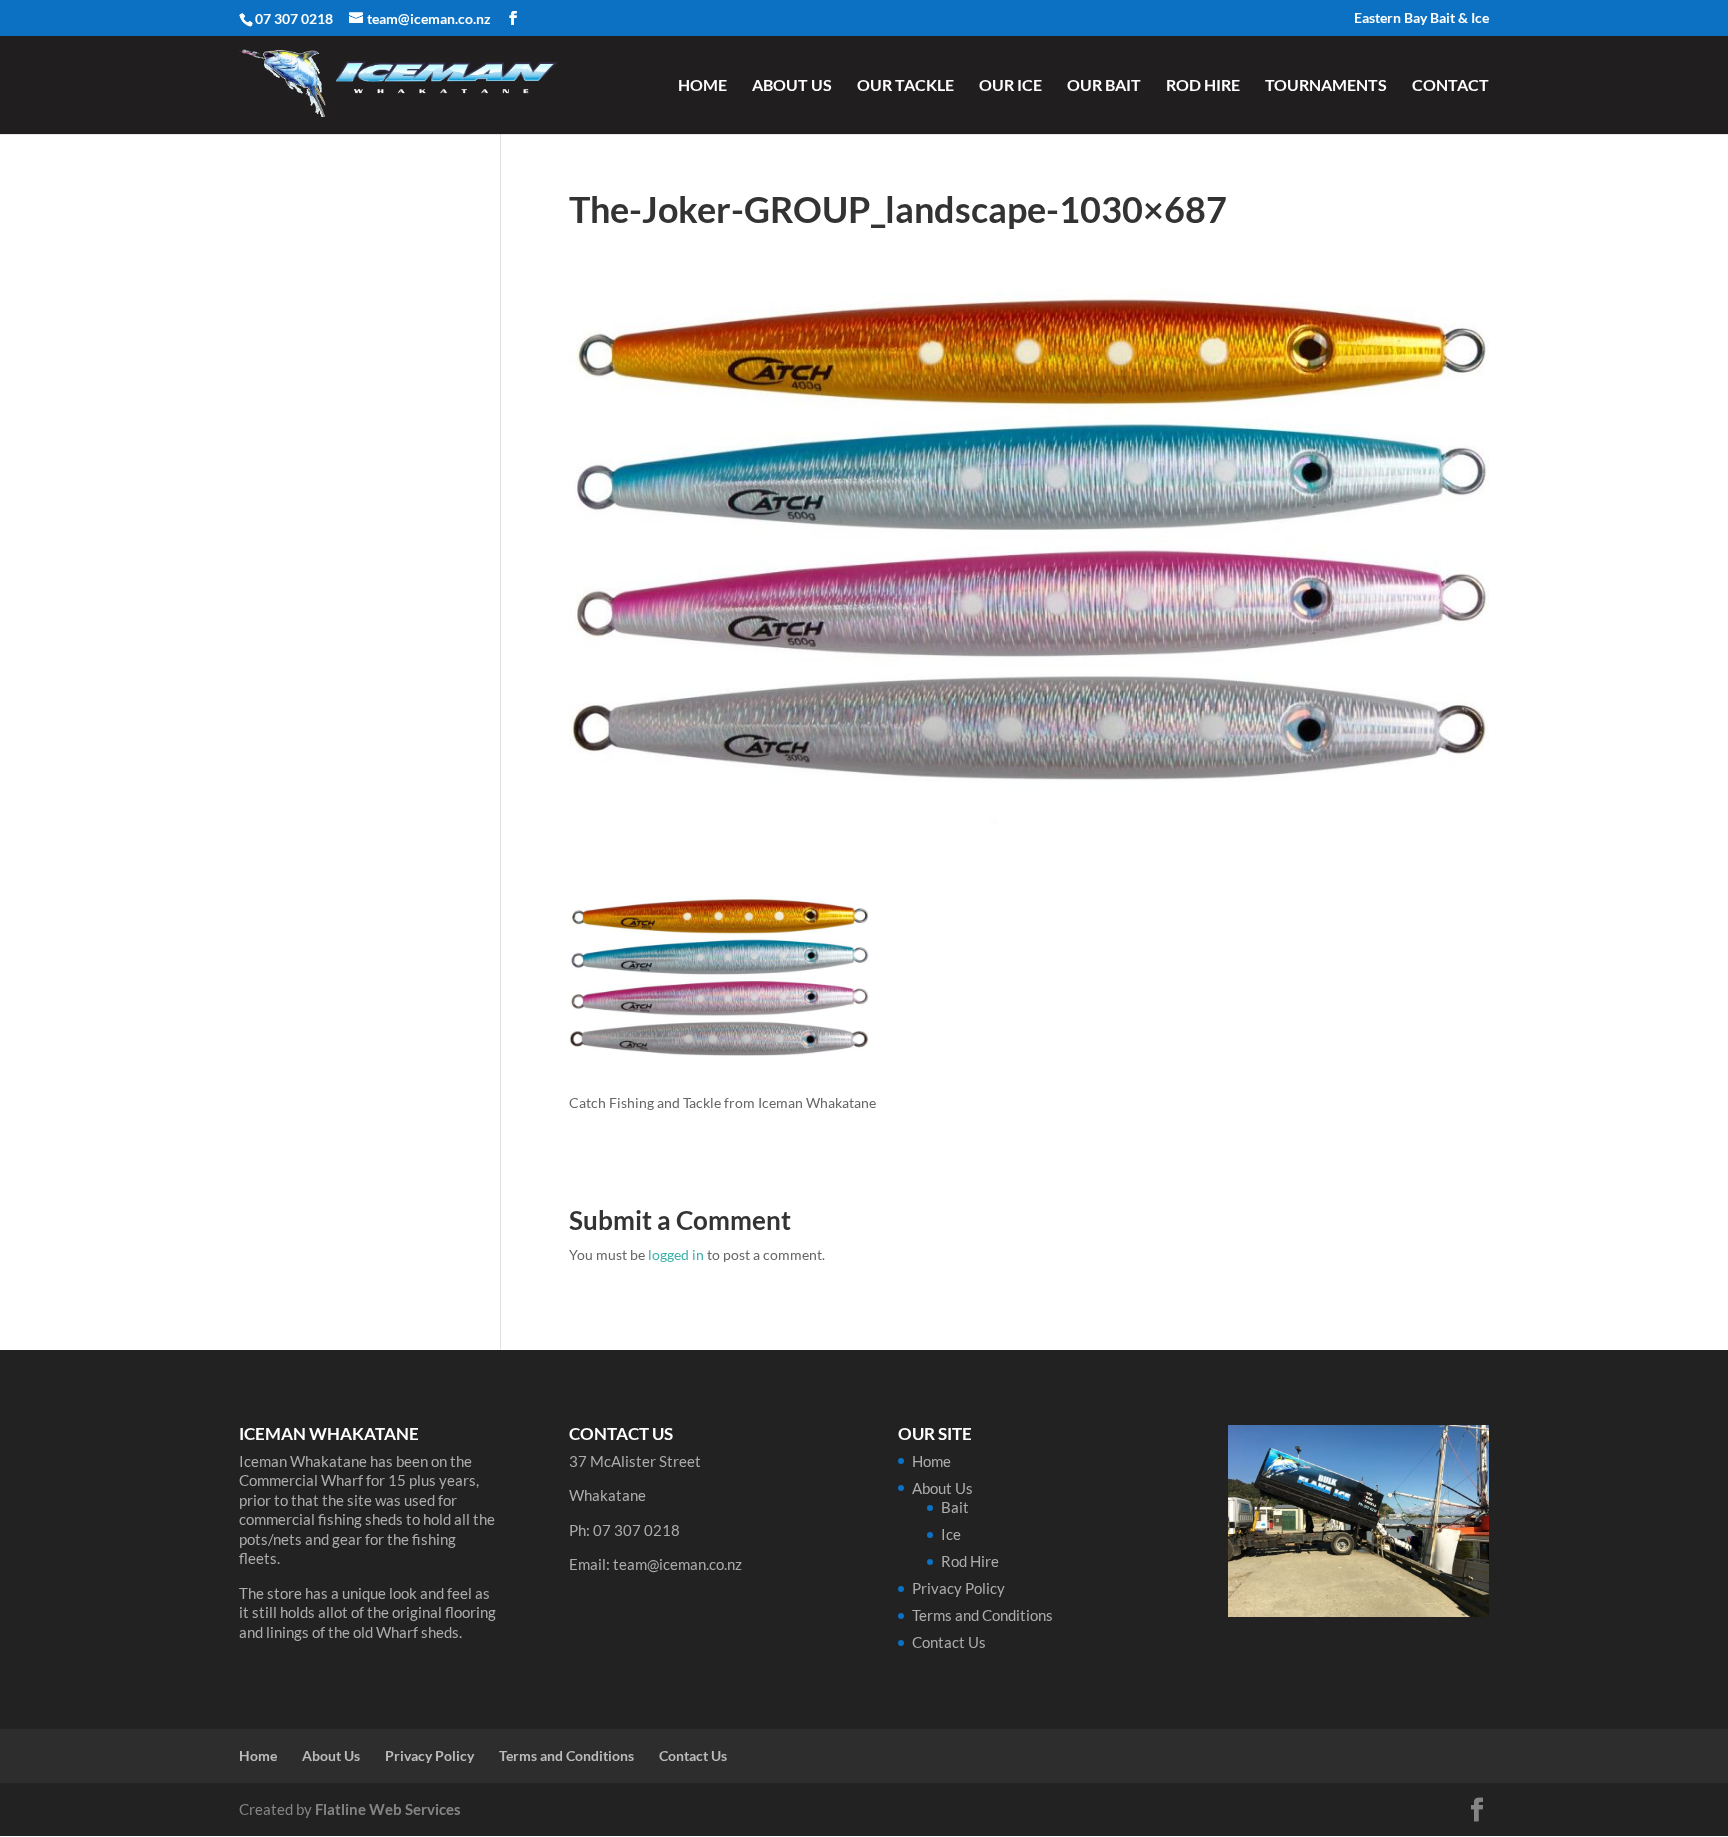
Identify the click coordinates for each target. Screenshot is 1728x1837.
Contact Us (949, 1642)
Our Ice (1010, 86)
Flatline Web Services (388, 1809)
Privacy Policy (958, 1588)
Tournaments (1326, 86)
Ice (951, 1534)
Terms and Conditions (982, 1615)
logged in (676, 1254)
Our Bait (1104, 86)
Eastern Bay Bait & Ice (1421, 18)
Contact (1450, 86)
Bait (955, 1507)
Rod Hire (1203, 86)
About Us (792, 86)
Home (702, 86)
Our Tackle (905, 86)
